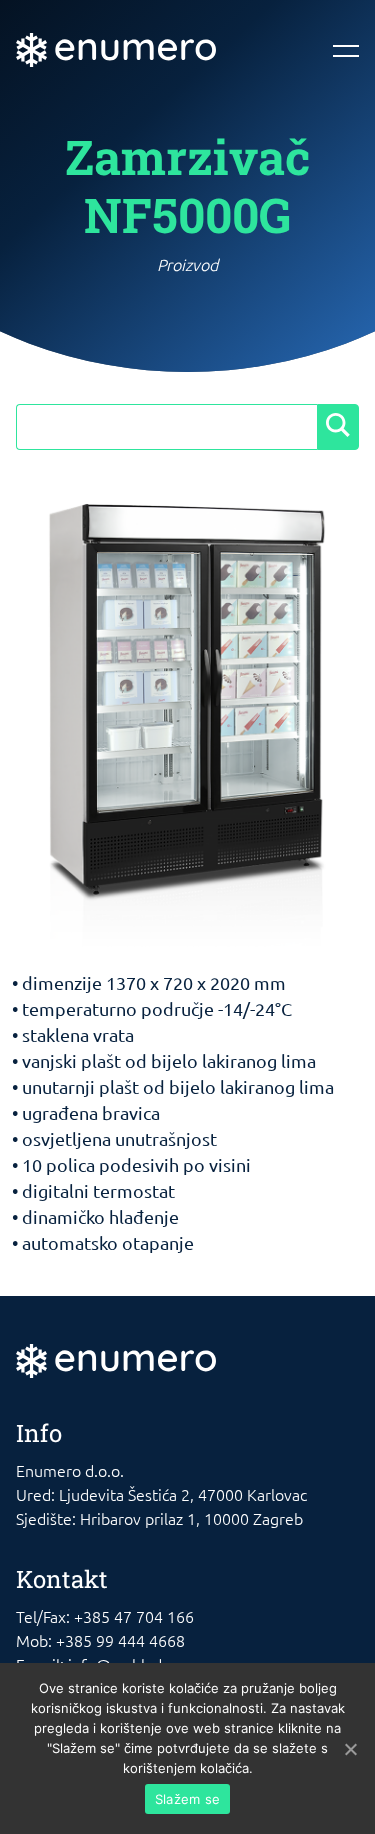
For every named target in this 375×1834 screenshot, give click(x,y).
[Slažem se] (350, 1749)
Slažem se (187, 1799)
